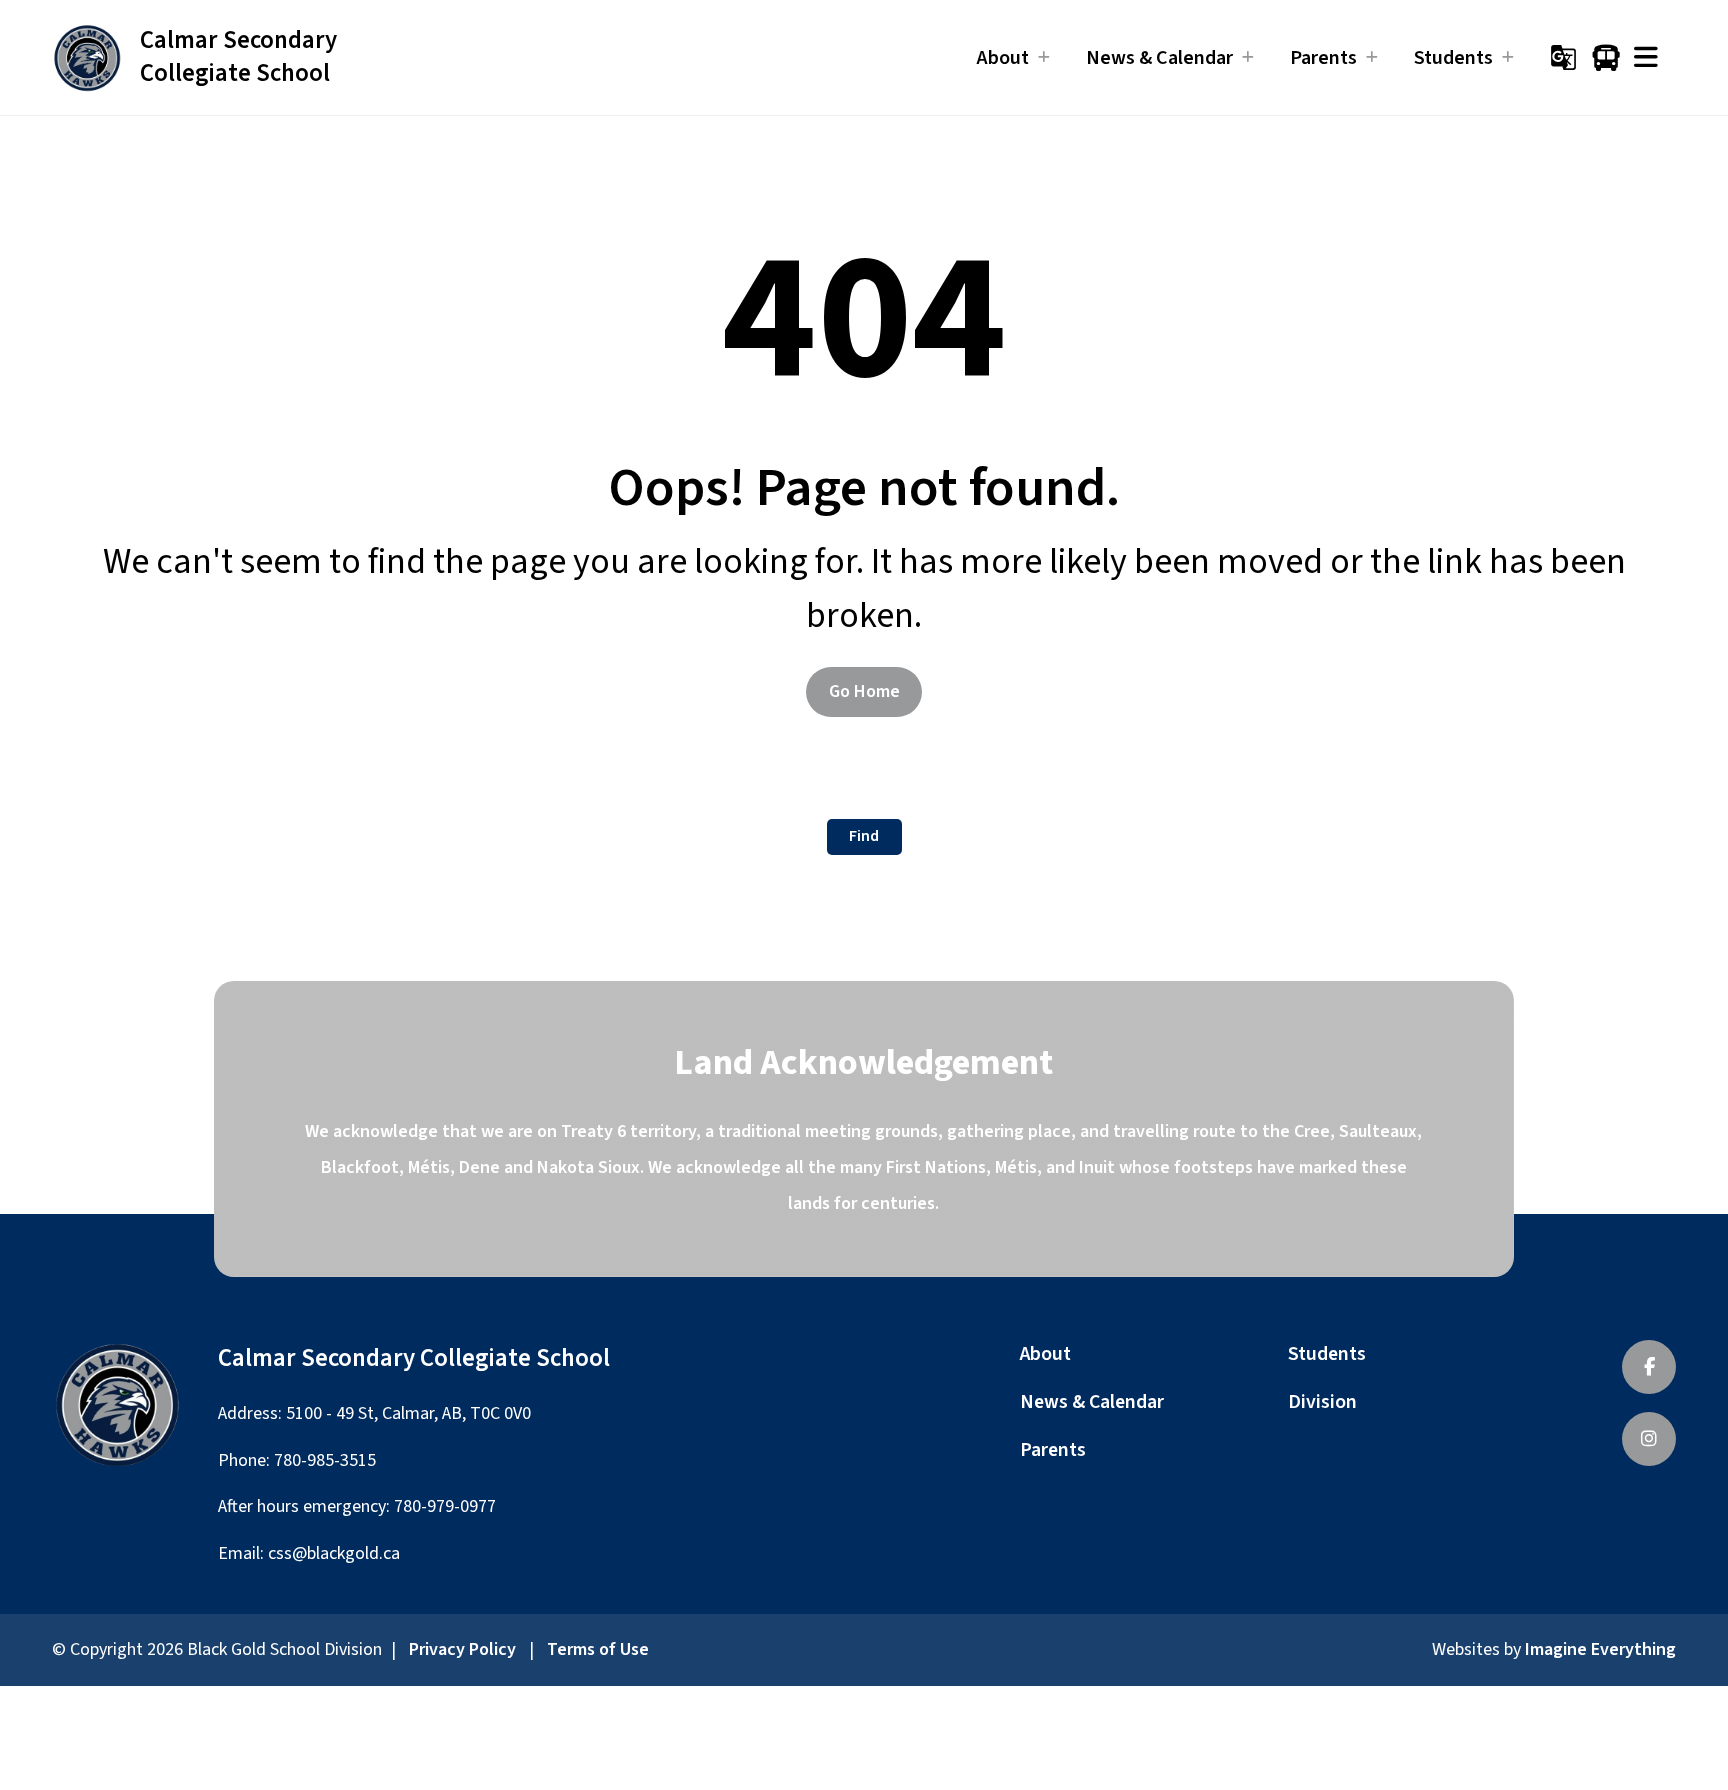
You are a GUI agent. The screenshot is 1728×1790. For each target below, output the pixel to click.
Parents (1053, 1450)
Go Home (864, 691)
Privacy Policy (462, 1649)
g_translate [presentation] (1563, 57)
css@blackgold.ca (334, 1553)
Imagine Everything (1600, 1649)
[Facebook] (1649, 1367)
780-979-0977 (445, 1506)
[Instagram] (1649, 1439)
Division (1322, 1402)
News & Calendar (1092, 1402)
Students (1327, 1354)
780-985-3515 (325, 1460)
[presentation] (1646, 57)
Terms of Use (598, 1649)
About (1045, 1354)
